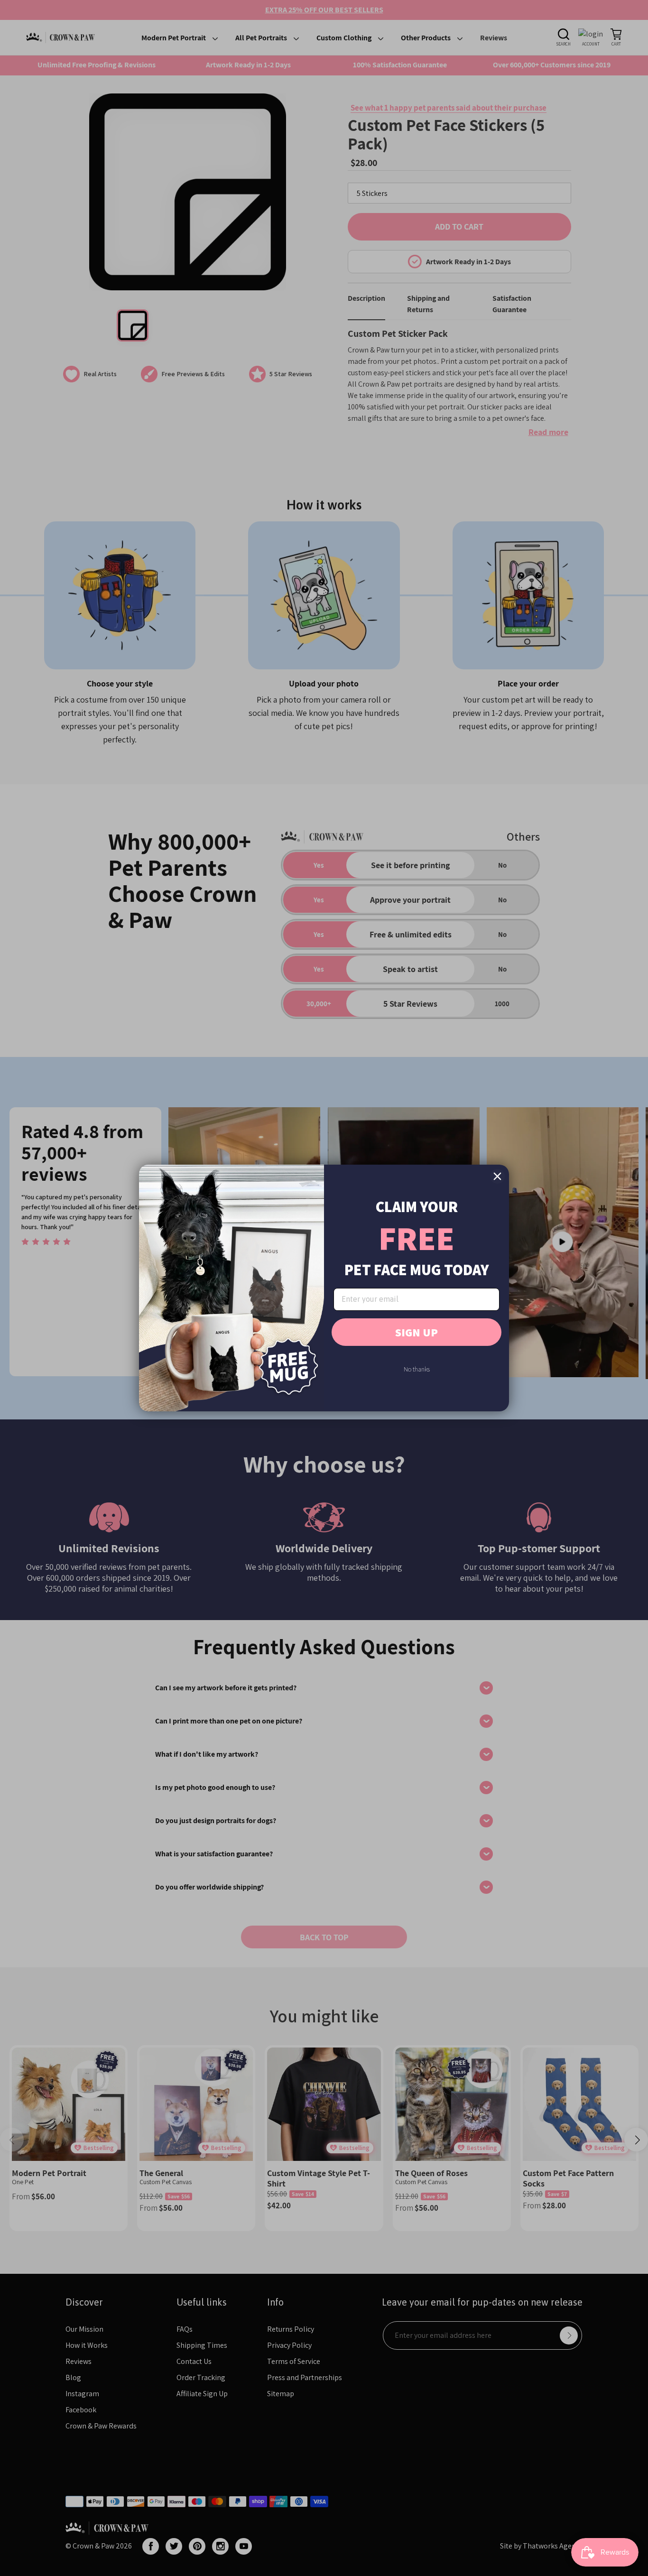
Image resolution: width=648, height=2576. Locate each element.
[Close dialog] (497, 1176)
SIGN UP (417, 1332)
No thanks (417, 1369)
